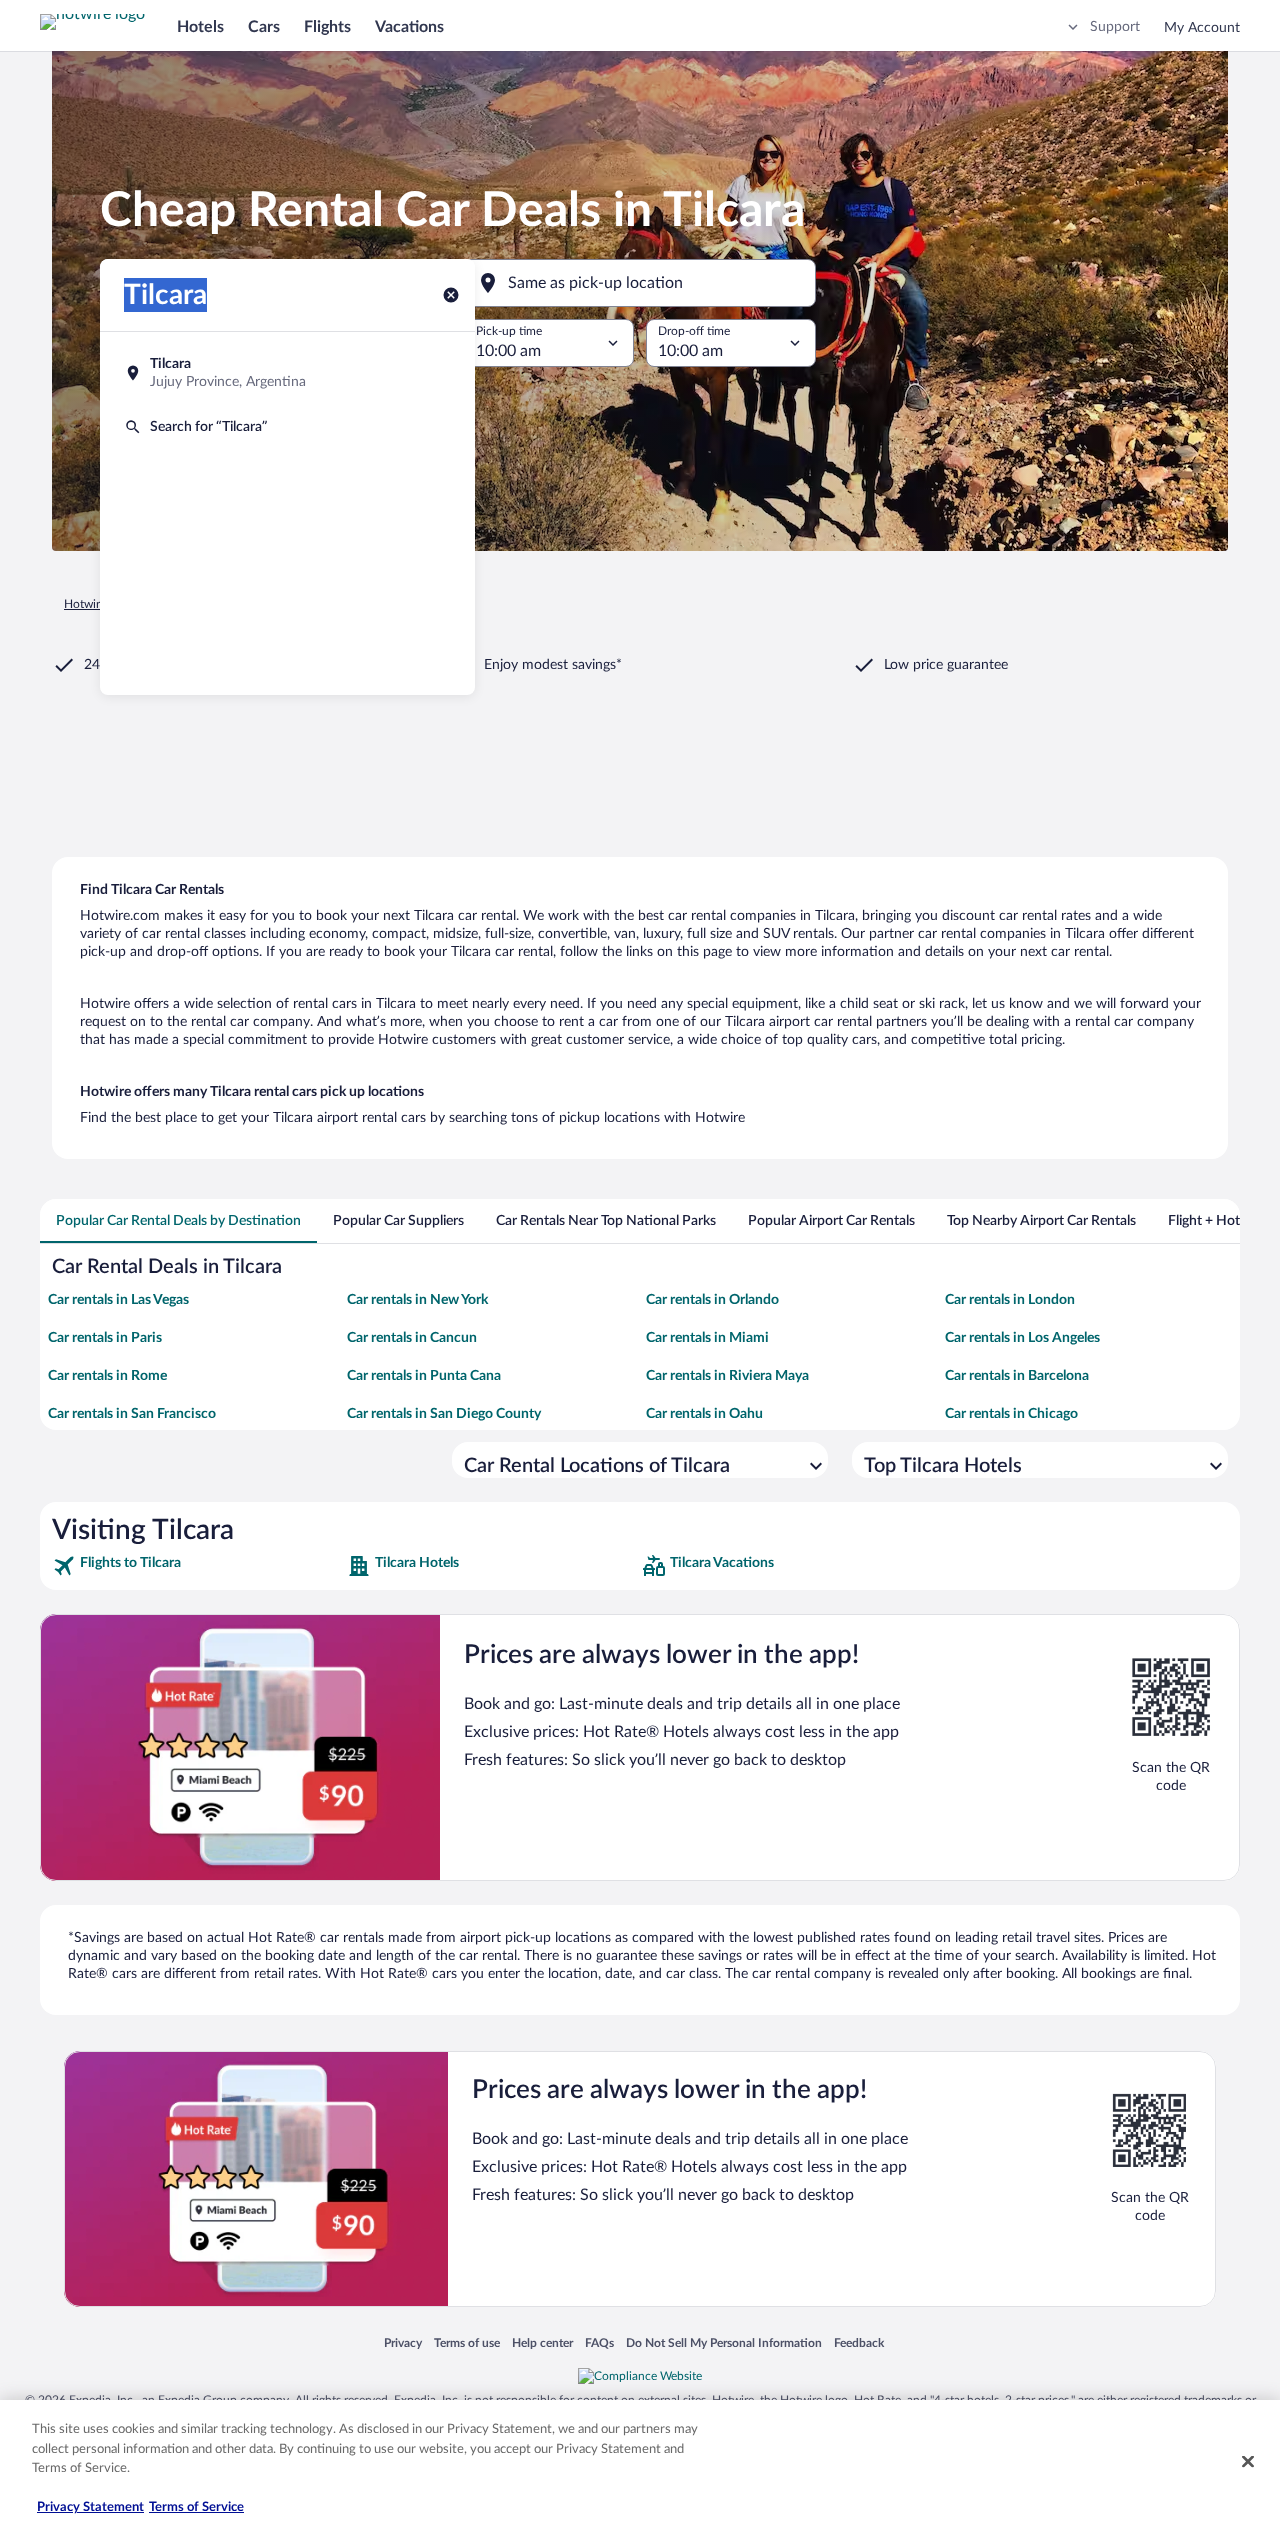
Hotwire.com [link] (98, 604)
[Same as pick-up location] (640, 283)
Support (1115, 27)
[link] (197, 1566)
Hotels (200, 27)
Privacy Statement (90, 2507)
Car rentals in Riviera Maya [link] (727, 1376)
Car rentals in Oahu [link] (704, 1414)
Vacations (409, 27)
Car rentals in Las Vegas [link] (118, 1300)
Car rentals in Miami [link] (707, 1338)
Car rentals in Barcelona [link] (1017, 1376)
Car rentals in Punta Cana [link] (424, 1376)
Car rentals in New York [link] (417, 1300)
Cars (264, 27)
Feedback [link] (859, 2342)
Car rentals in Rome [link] (107, 1376)
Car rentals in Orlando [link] (712, 1300)
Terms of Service (196, 2507)
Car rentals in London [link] (1010, 1300)
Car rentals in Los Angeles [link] (1022, 1338)
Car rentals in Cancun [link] (412, 1338)
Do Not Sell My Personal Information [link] (724, 2342)
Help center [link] (542, 2342)
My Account (1202, 28)
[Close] (1248, 2462)
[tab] (178, 1221)
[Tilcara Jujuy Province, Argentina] (287, 373)
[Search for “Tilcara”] (287, 427)
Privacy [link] (403, 2342)
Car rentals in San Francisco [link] (132, 1414)
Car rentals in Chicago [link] (1011, 1414)
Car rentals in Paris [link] (105, 1338)
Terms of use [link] (467, 2342)
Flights (327, 27)
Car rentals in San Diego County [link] (444, 1414)
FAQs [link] (599, 2342)
